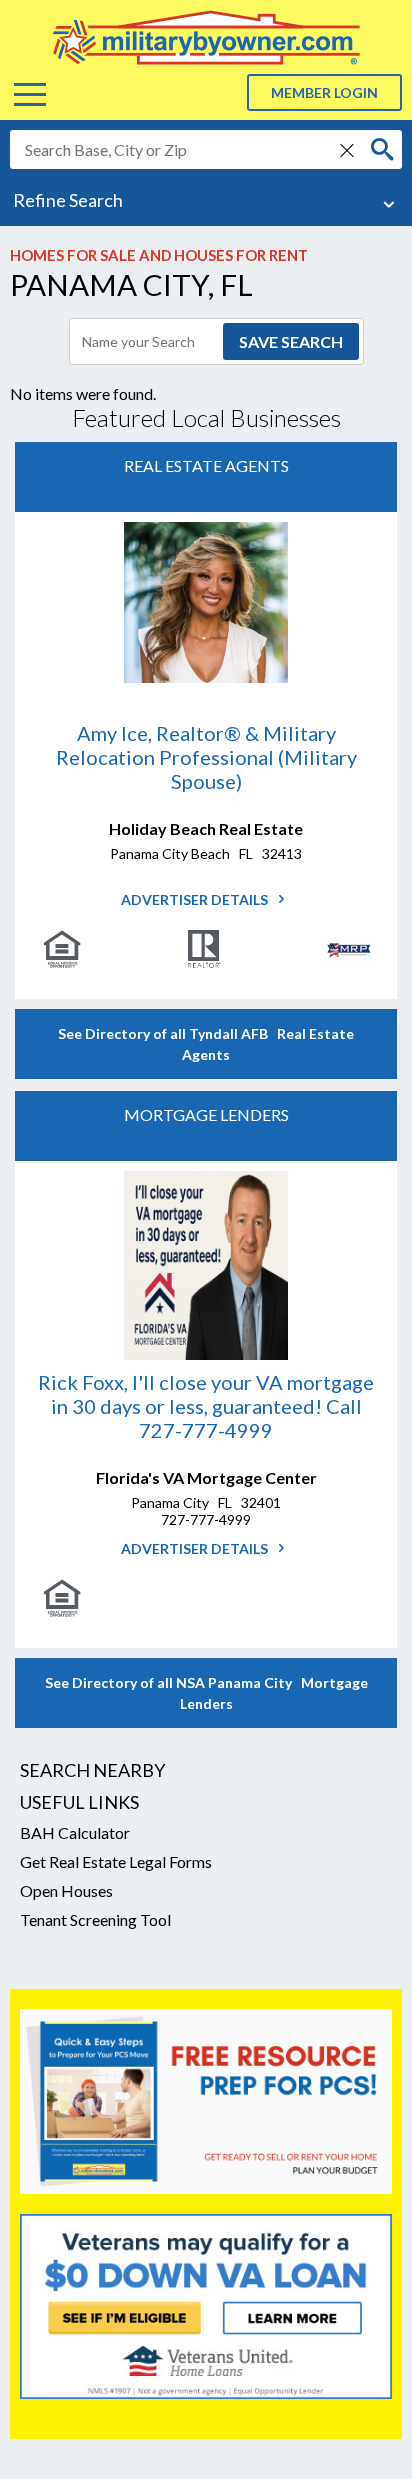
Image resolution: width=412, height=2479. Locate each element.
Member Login (324, 92)
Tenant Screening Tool (95, 1919)
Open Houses (66, 1890)
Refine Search (68, 200)
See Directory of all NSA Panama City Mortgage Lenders (206, 1693)
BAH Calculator (75, 1832)
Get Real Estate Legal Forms (116, 1861)
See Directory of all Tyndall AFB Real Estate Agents (206, 1044)
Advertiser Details (196, 899)
